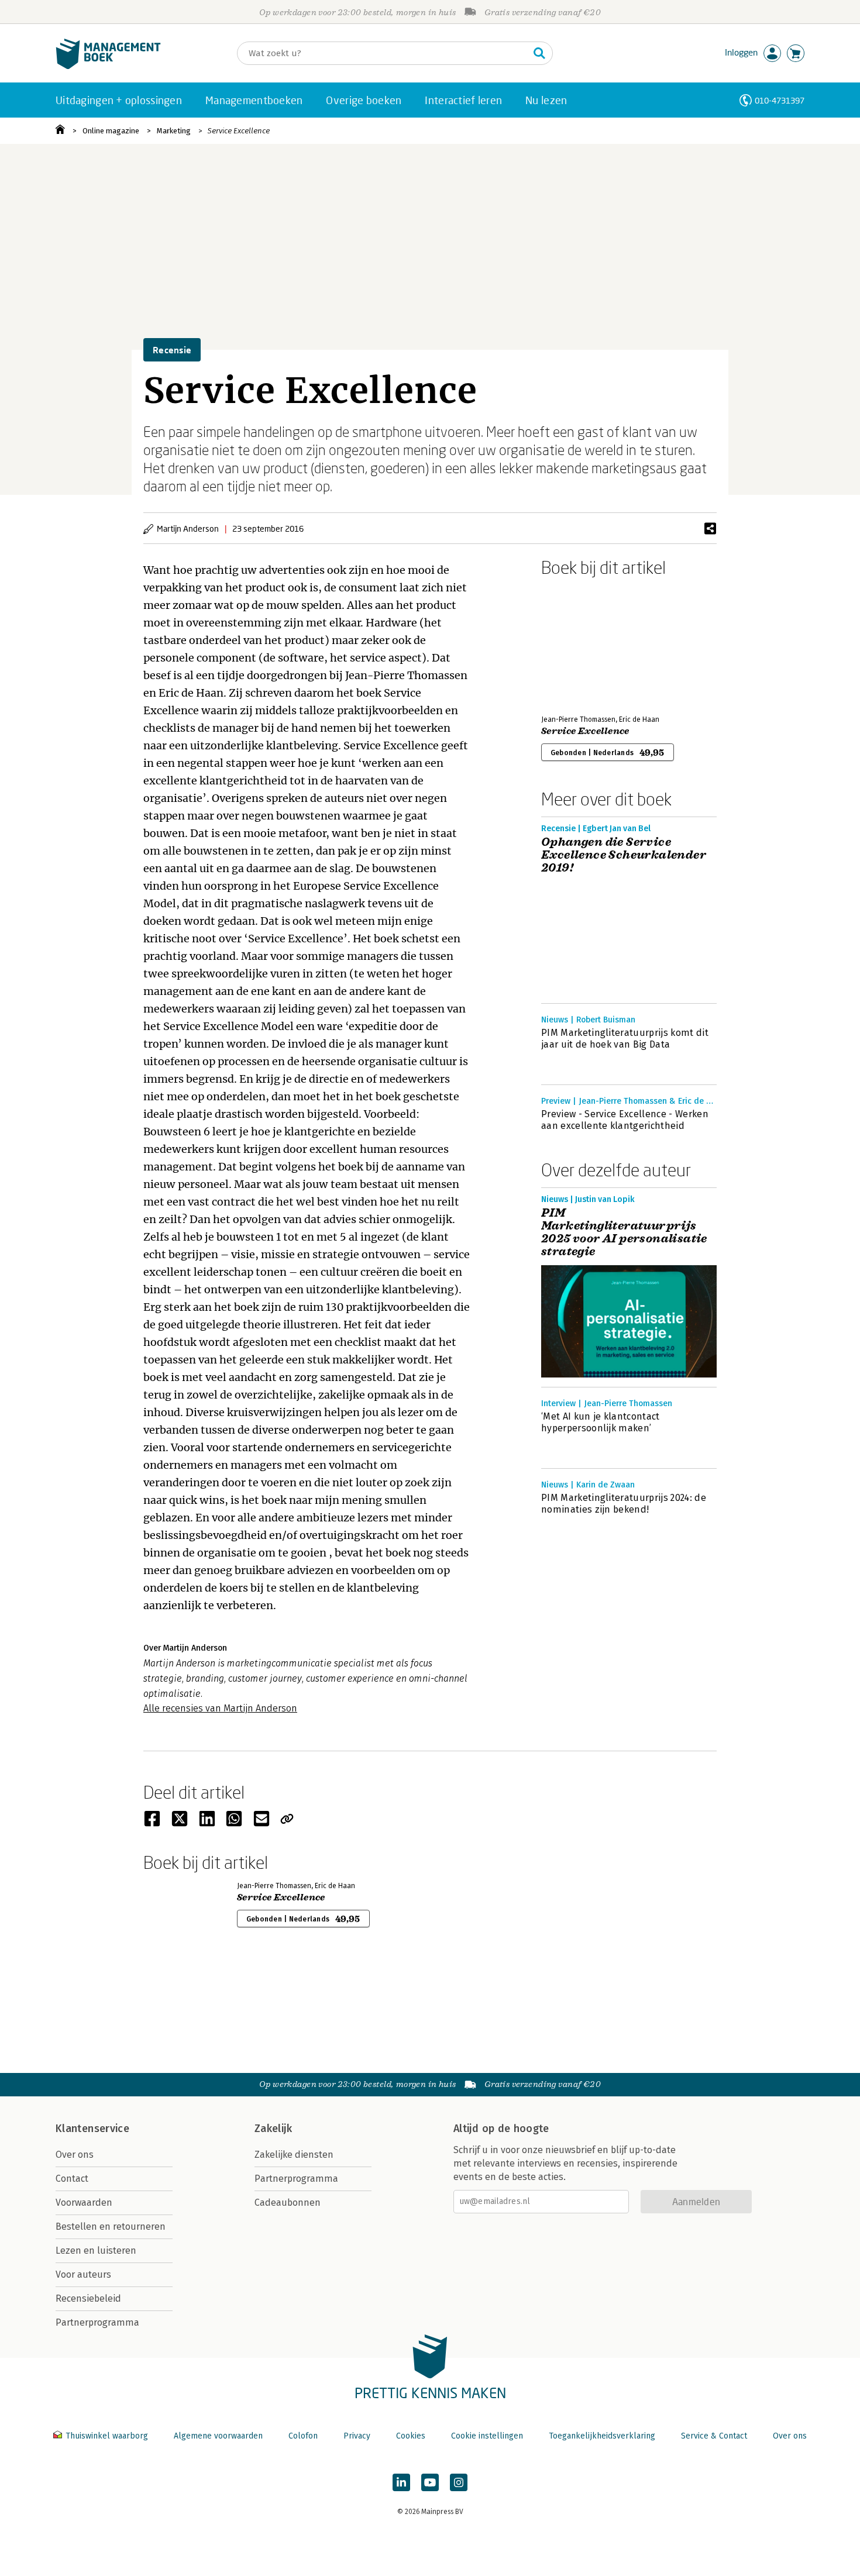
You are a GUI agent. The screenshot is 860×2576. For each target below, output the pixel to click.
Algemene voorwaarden (218, 2436)
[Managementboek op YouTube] (430, 2482)
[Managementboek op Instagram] (459, 2482)
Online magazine (111, 131)
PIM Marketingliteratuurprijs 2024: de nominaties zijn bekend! (624, 1504)
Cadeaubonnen (288, 2203)
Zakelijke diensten (294, 2155)
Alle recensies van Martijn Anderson (220, 1708)
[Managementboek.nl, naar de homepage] (108, 66)
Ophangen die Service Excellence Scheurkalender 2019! (624, 855)
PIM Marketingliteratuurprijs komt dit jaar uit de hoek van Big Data (625, 1039)
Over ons (75, 2155)
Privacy (357, 2436)
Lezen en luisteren (96, 2250)
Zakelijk (273, 2129)
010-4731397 (780, 100)
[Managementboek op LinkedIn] (401, 2482)
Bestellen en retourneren (111, 2227)
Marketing (174, 131)
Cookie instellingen (487, 2436)
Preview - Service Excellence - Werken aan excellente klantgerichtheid (625, 1120)
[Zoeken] (539, 53)
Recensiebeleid (88, 2298)
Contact (72, 2179)
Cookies (411, 2436)
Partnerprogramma (97, 2322)
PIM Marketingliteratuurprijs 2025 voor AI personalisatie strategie (624, 1232)
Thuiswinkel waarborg (107, 2436)
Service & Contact (714, 2436)
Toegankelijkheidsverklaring (602, 2436)
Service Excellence (239, 131)
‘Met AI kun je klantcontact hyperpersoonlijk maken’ (601, 1422)
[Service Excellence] (582, 643)
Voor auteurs (83, 2274)
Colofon (303, 2436)
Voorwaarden (84, 2203)
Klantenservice (92, 2129)
